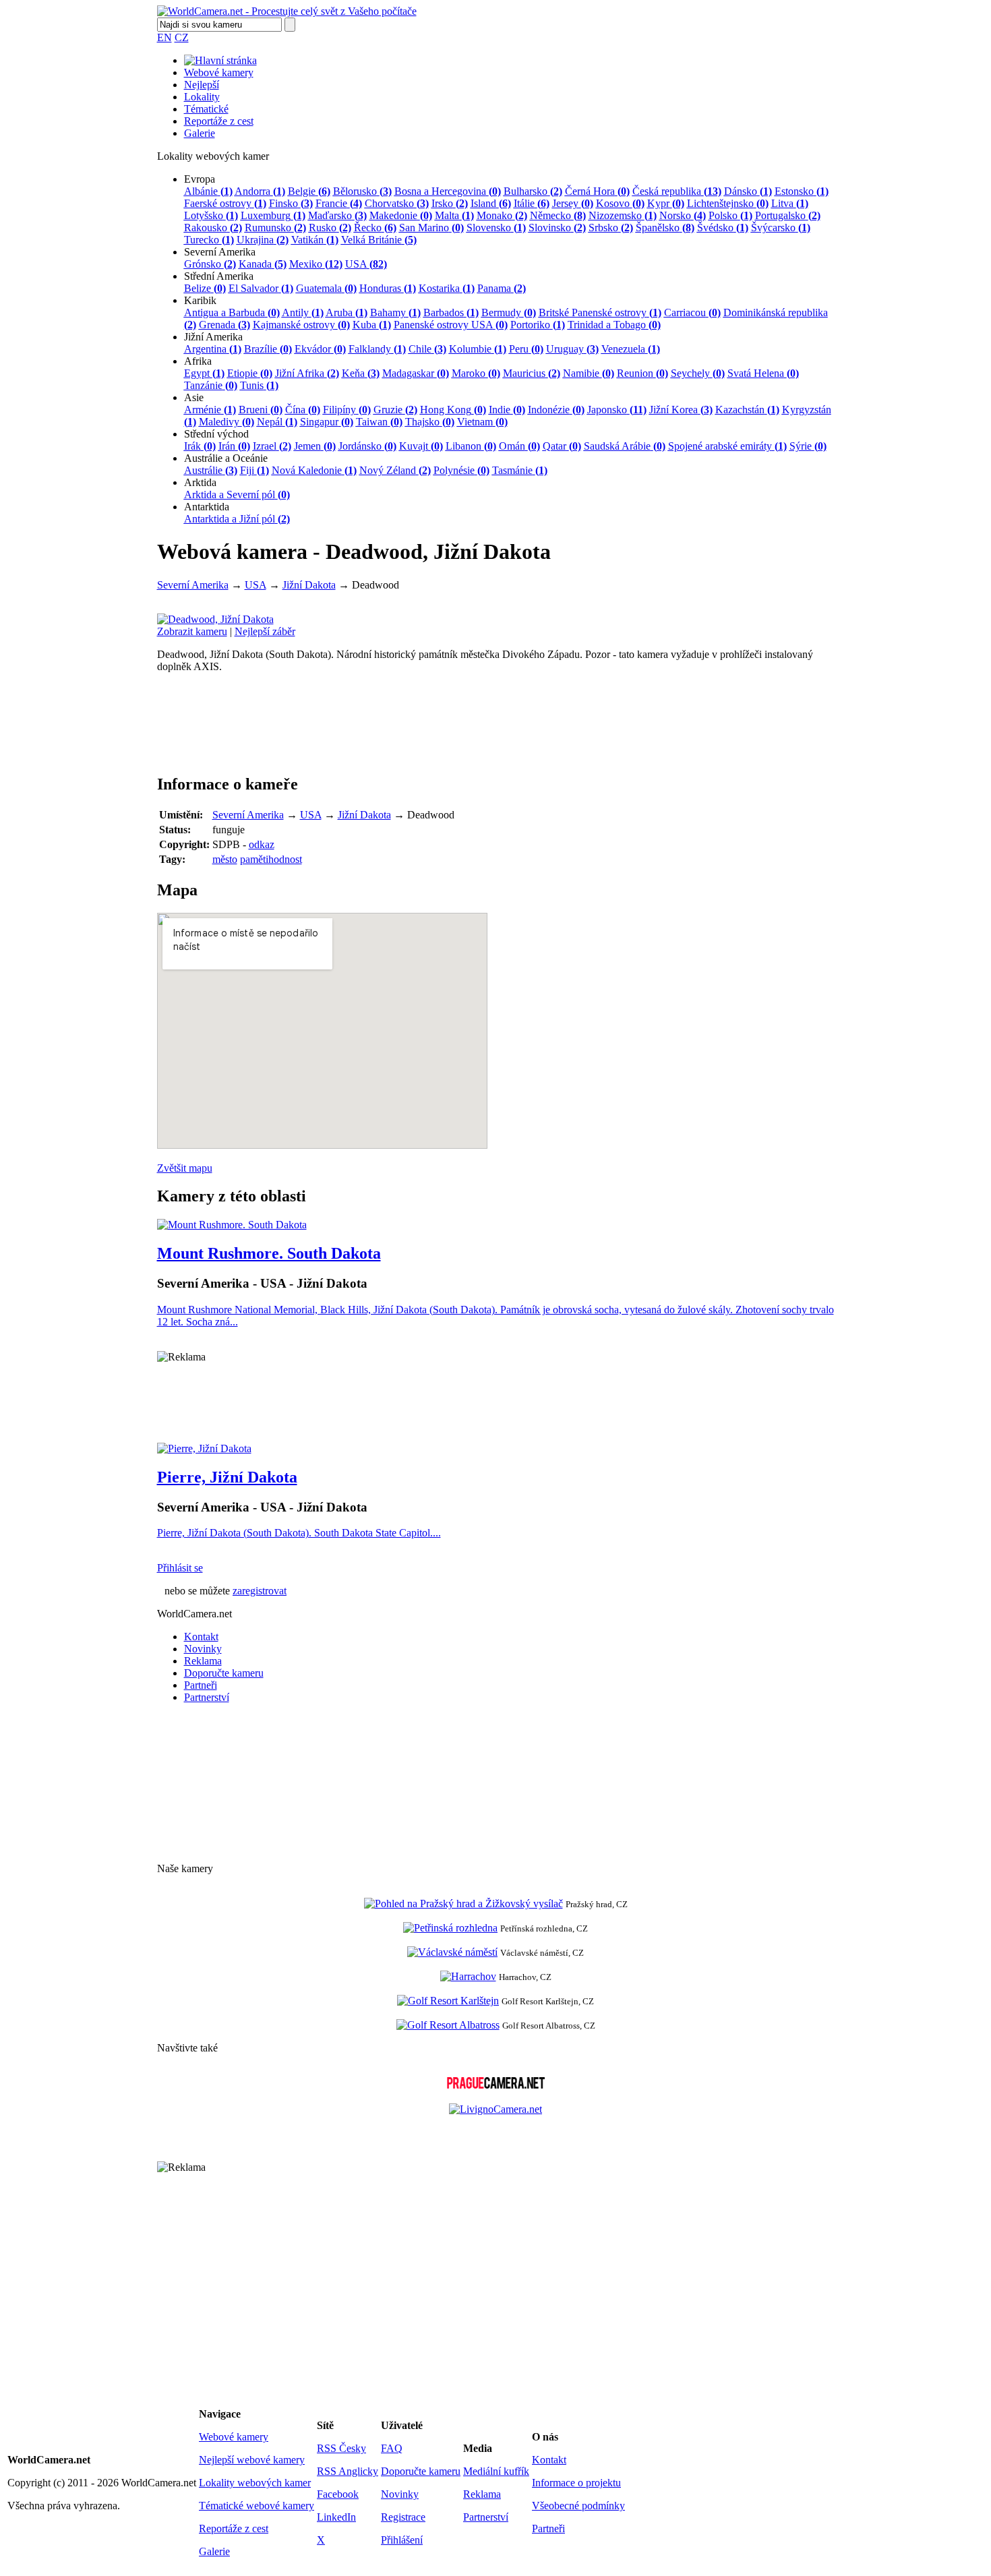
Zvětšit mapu (185, 1168)
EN (164, 37)
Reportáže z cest (219, 121)
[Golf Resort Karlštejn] (448, 2001)
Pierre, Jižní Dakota (227, 1477)
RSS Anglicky (348, 2471)
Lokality (202, 97)
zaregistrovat (260, 1591)
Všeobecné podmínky (578, 2506)
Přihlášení (402, 2540)
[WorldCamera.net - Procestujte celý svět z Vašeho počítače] (287, 11)
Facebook (338, 2494)
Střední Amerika (219, 276)
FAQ (392, 2448)
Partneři (201, 1685)
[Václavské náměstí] (452, 1952)
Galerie (200, 133)
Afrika (198, 361)
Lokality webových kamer (255, 2483)
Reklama (203, 1661)
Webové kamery (219, 72)
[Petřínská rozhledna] (450, 1928)
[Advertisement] (496, 1403)
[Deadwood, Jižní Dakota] (215, 619)
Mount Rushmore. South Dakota (269, 1253)
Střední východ (216, 434)
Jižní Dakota (309, 585)
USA (256, 585)
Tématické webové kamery (257, 2506)
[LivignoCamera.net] (495, 2109)
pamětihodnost (271, 859)
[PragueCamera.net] (496, 2085)
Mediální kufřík (496, 2471)
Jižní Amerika (213, 337)
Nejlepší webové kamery (252, 2460)
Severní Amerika (220, 252)
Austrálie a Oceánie (226, 458)
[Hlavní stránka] (220, 60)
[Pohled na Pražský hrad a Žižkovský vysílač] (463, 1904)
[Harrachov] (468, 1976)
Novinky (203, 1649)
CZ (182, 37)
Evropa (200, 179)
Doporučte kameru (224, 1673)
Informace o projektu (576, 2483)
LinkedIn (336, 2517)
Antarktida (207, 507)
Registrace (403, 2517)
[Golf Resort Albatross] (448, 2025)
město (225, 859)
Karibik (200, 300)
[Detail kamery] (232, 1225)
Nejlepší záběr (265, 631)
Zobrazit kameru (192, 631)
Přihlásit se (180, 1568)
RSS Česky (341, 2448)
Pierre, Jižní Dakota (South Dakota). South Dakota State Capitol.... (299, 1533)
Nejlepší (202, 85)
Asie (194, 397)
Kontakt (201, 1637)
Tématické (206, 109)
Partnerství (207, 1697)
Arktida (200, 482)
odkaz (262, 844)
